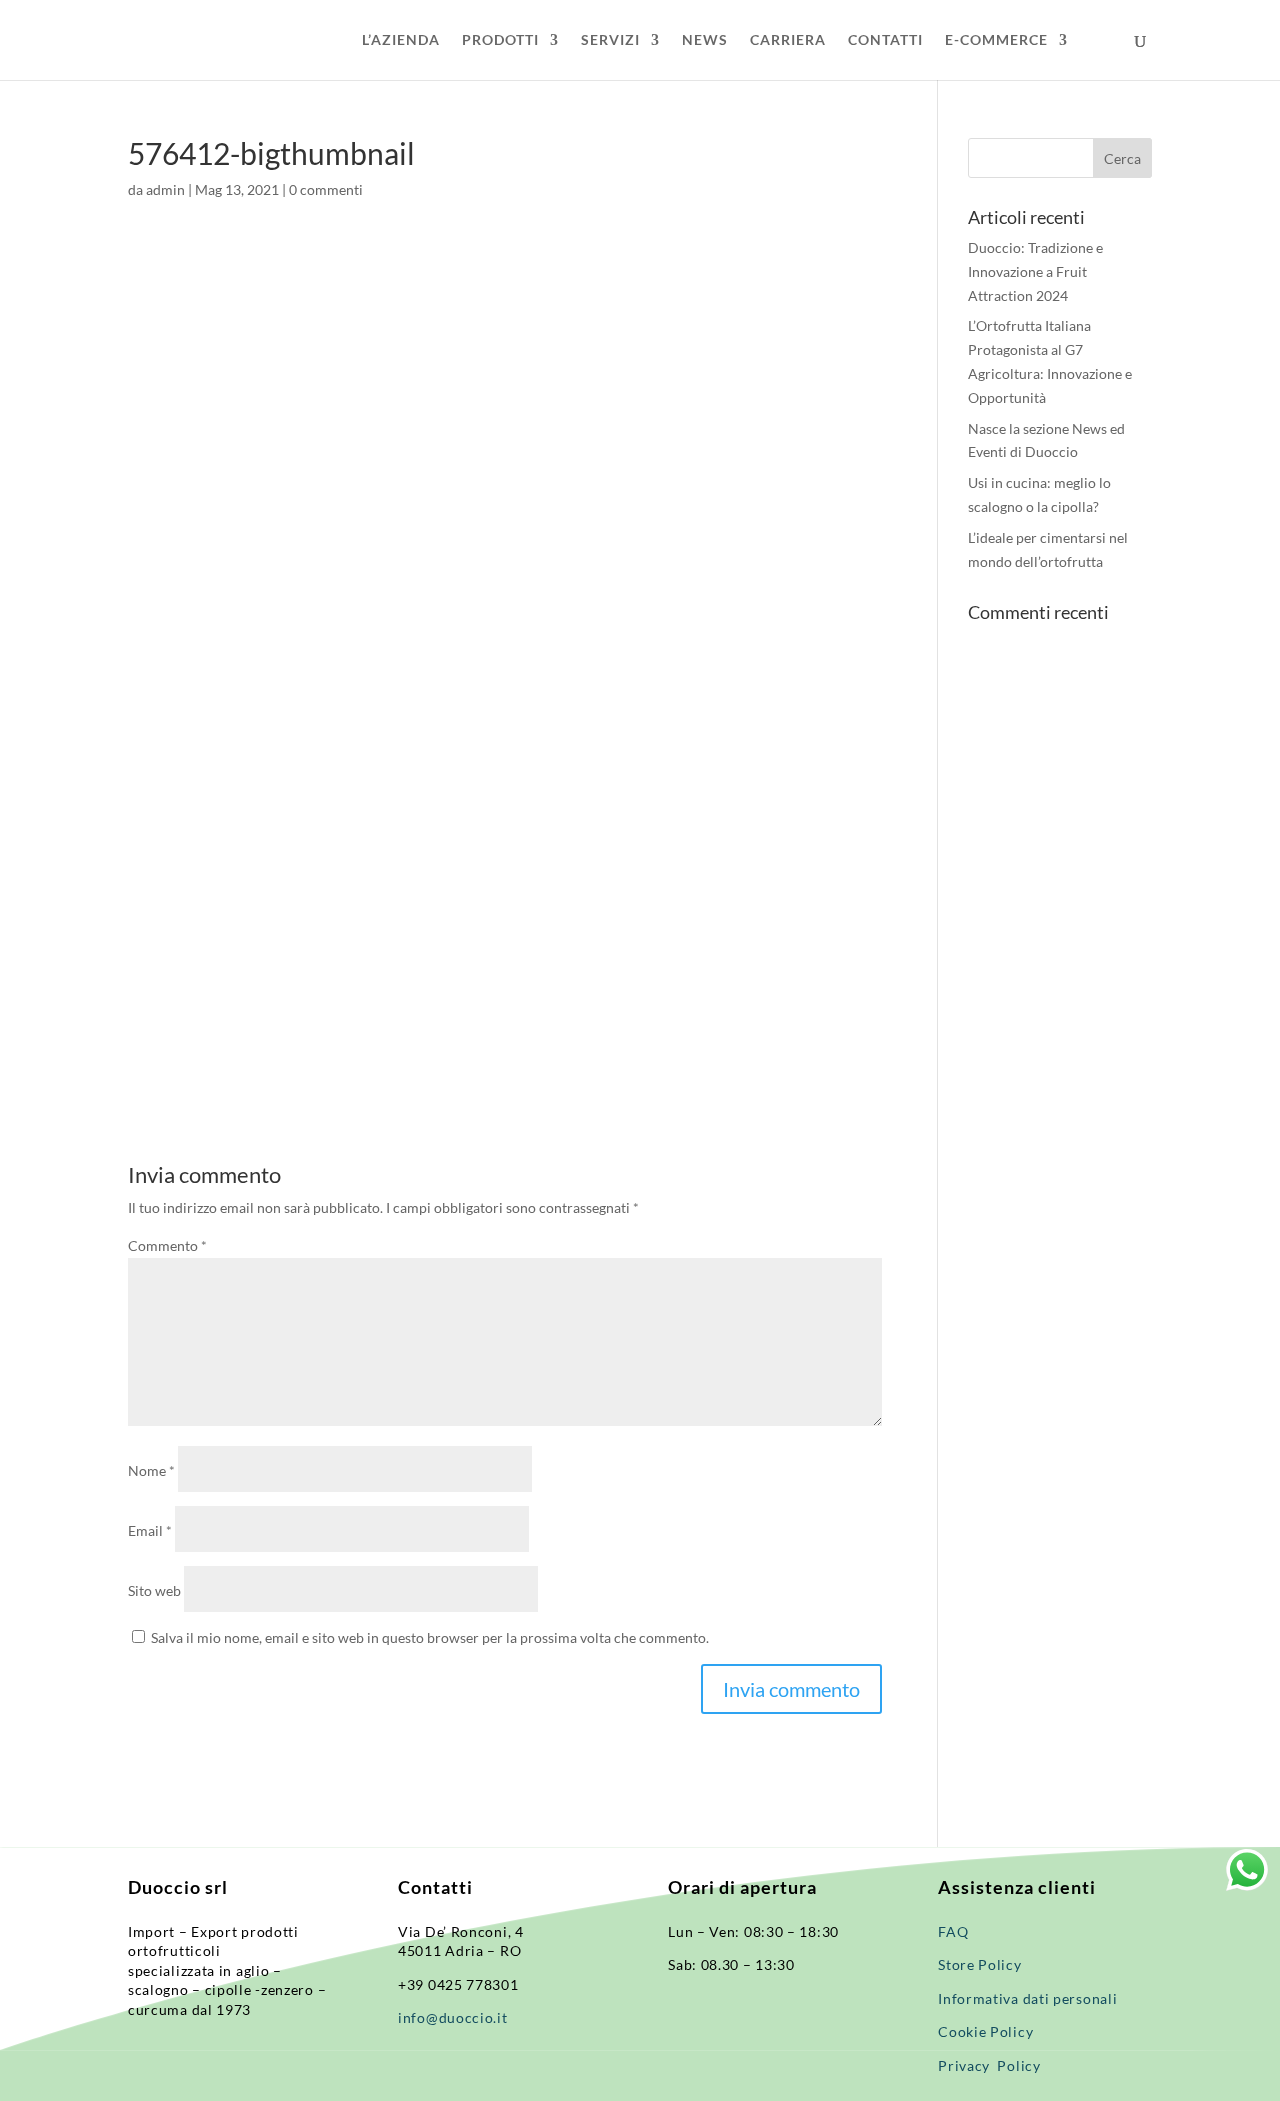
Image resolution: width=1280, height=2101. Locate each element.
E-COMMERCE (996, 40)
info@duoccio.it (453, 2017)
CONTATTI (885, 40)
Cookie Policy (985, 2031)
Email (150, 1530)
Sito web (154, 1590)
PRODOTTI (500, 40)
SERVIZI (610, 40)
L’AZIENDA (401, 40)
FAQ (953, 1931)
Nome (151, 1470)
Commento (167, 1245)
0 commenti (326, 189)
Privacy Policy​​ (989, 2065)
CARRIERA (788, 40)
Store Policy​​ (979, 1964)
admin (165, 189)
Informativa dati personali (1029, 1998)
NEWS (705, 40)
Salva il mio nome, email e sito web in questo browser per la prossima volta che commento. (430, 1637)
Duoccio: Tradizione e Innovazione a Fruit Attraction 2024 (1035, 271)
